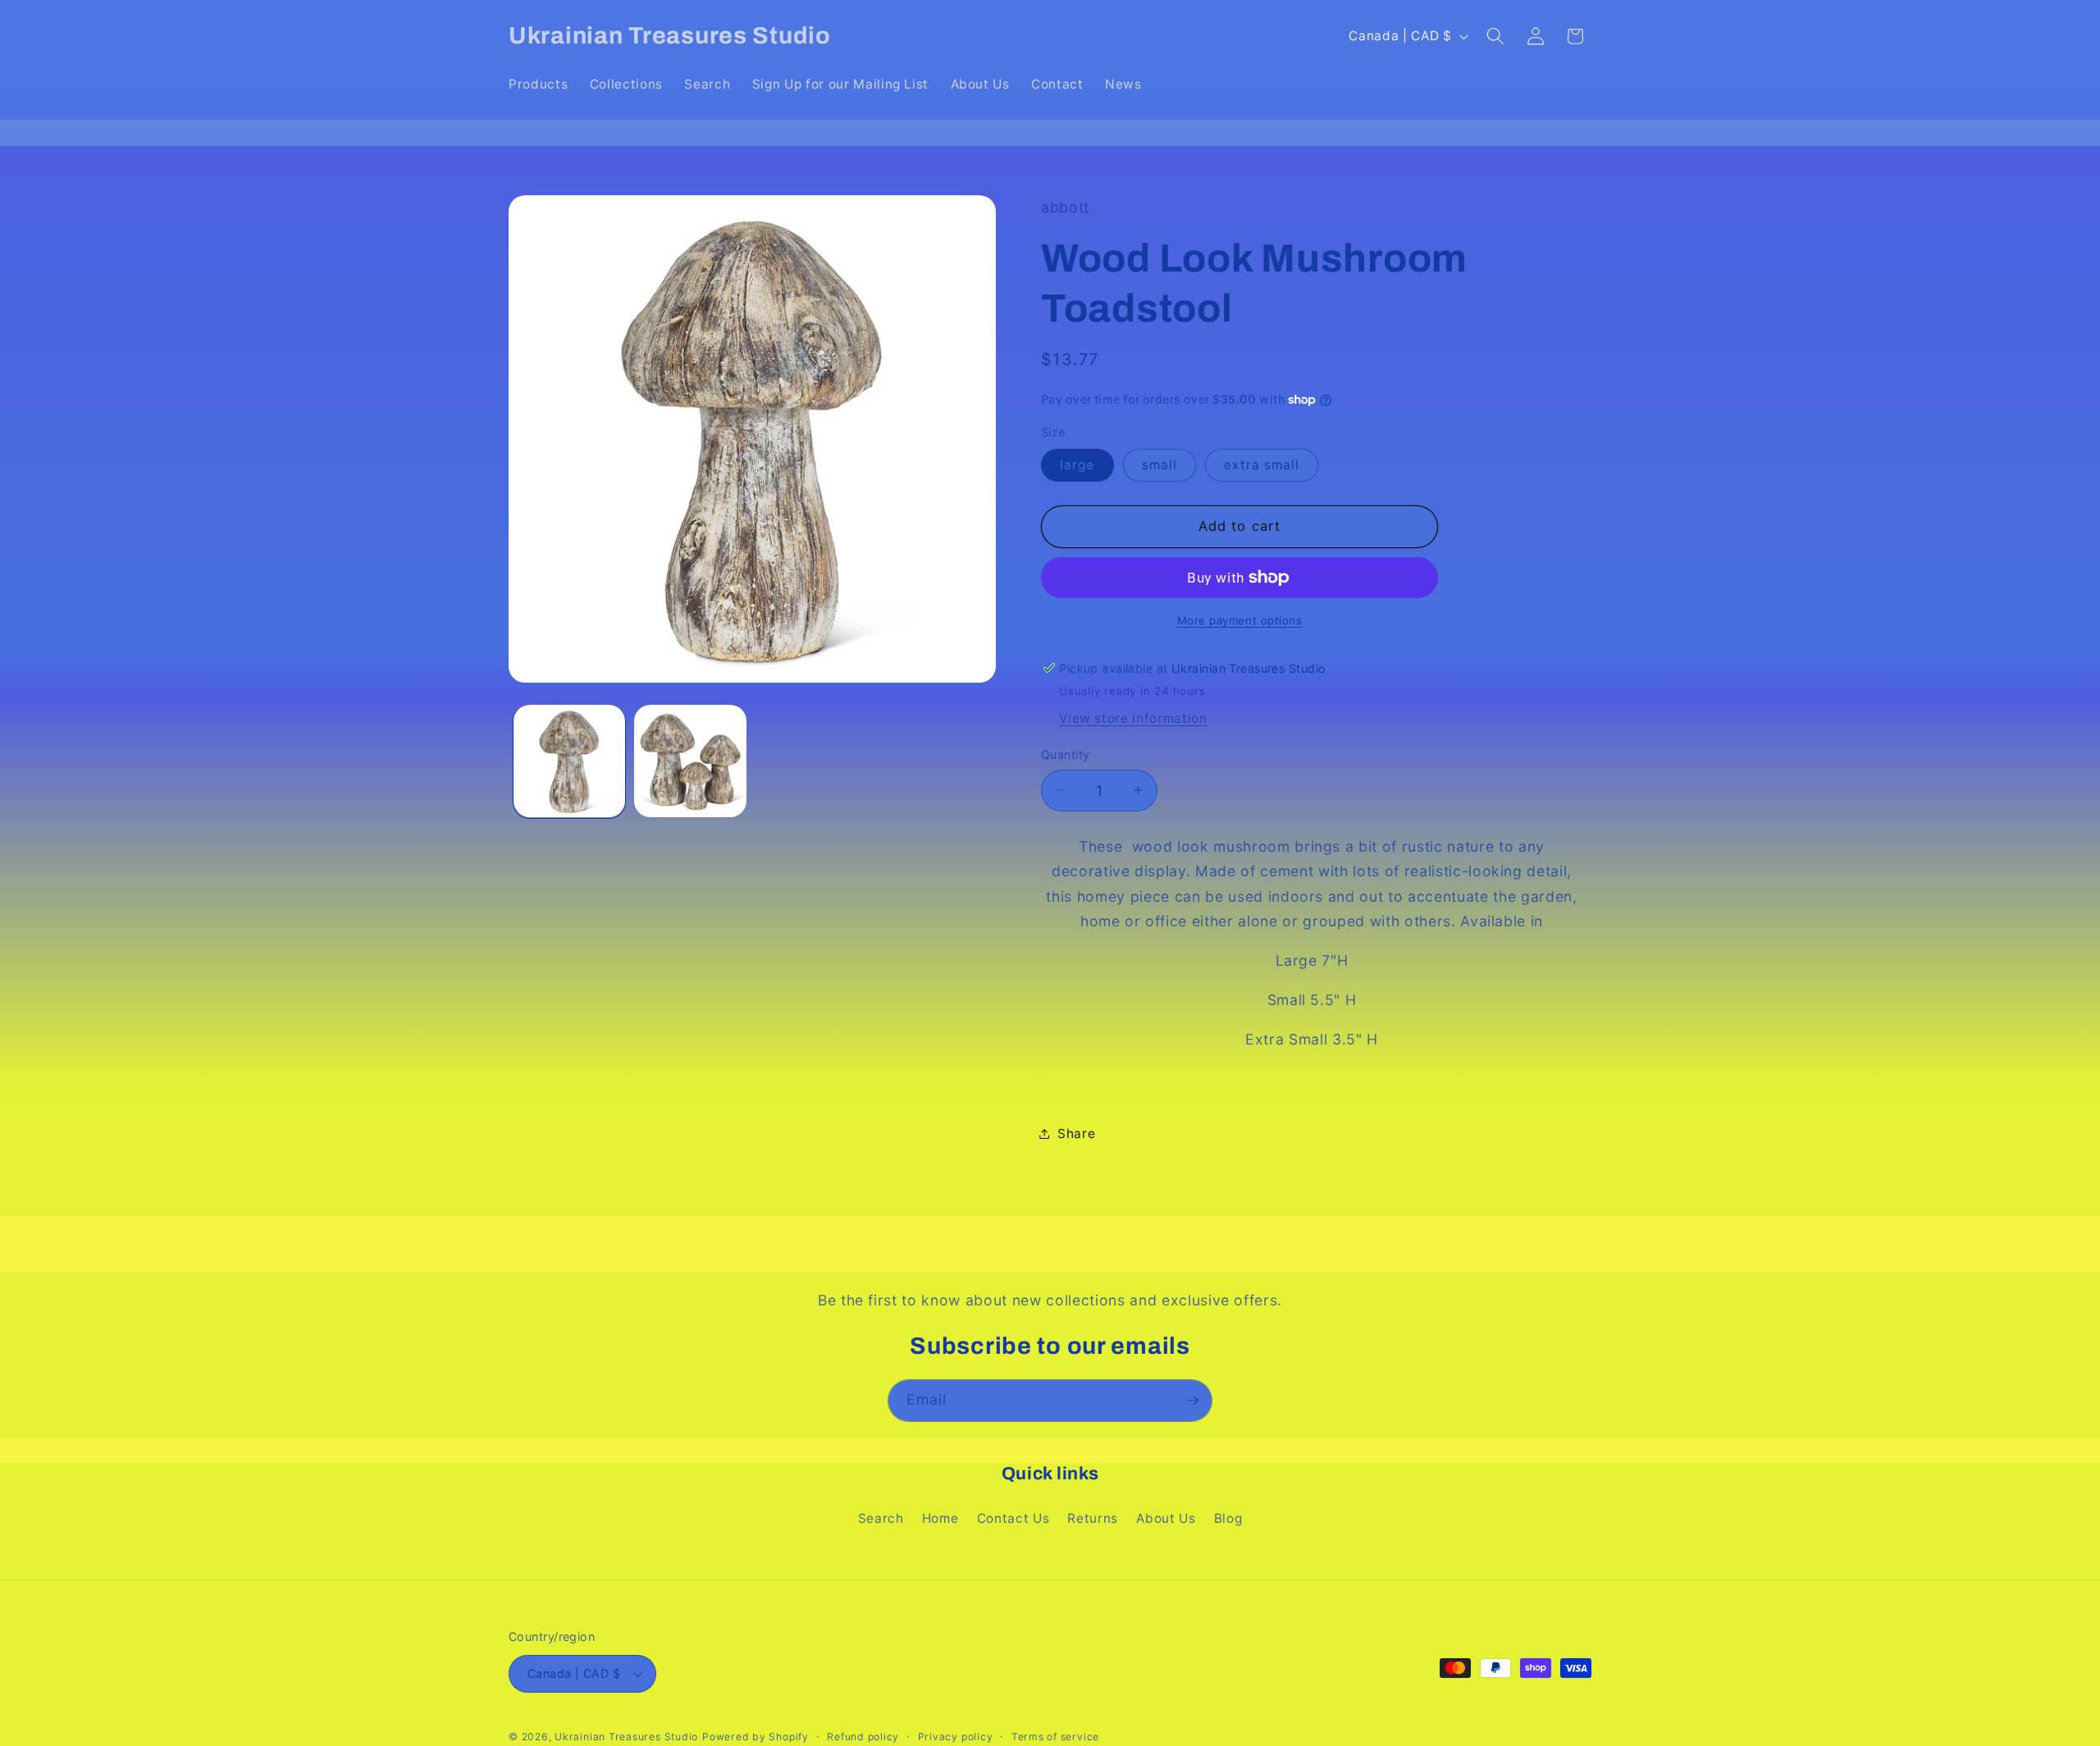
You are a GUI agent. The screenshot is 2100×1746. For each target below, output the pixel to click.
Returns (1093, 1518)
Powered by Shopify (756, 1737)
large (1077, 465)
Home (940, 1518)
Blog (1228, 1518)
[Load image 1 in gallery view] (570, 761)
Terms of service (1055, 1737)
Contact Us (1013, 1518)
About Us (1166, 1518)
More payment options (1240, 619)
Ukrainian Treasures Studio (626, 1737)
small (1160, 465)
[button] (1495, 36)
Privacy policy (956, 1737)
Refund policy (863, 1737)
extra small (1262, 465)
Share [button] (1076, 1133)
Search (881, 1518)
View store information (1133, 718)
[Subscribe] (1192, 1401)
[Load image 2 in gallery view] (690, 761)
